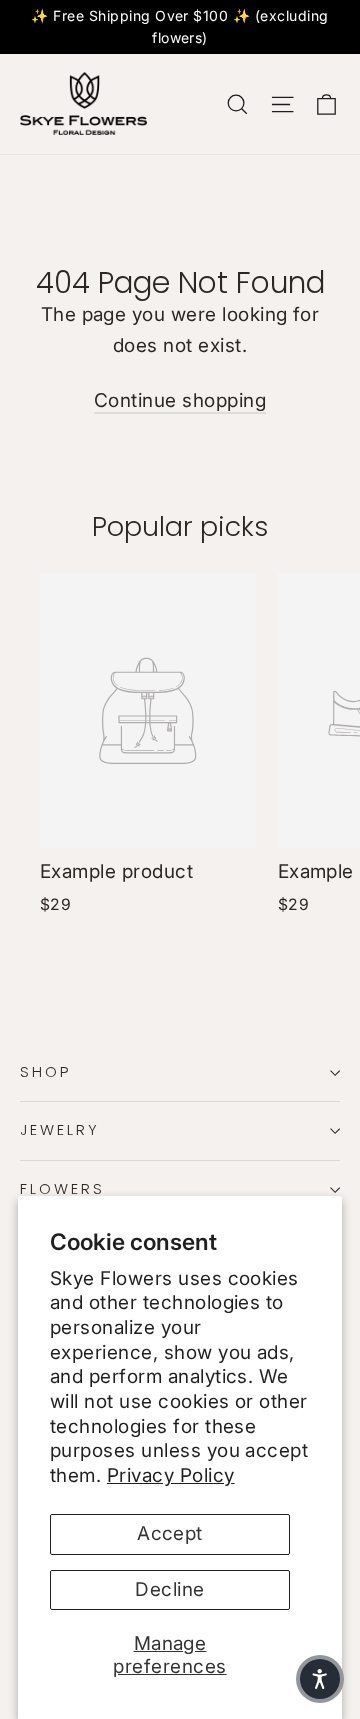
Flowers (62, 1189)
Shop (45, 1072)
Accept (170, 1533)
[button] (320, 1679)
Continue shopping (180, 400)
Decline (169, 1589)
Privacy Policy (171, 1475)
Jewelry (60, 1130)
